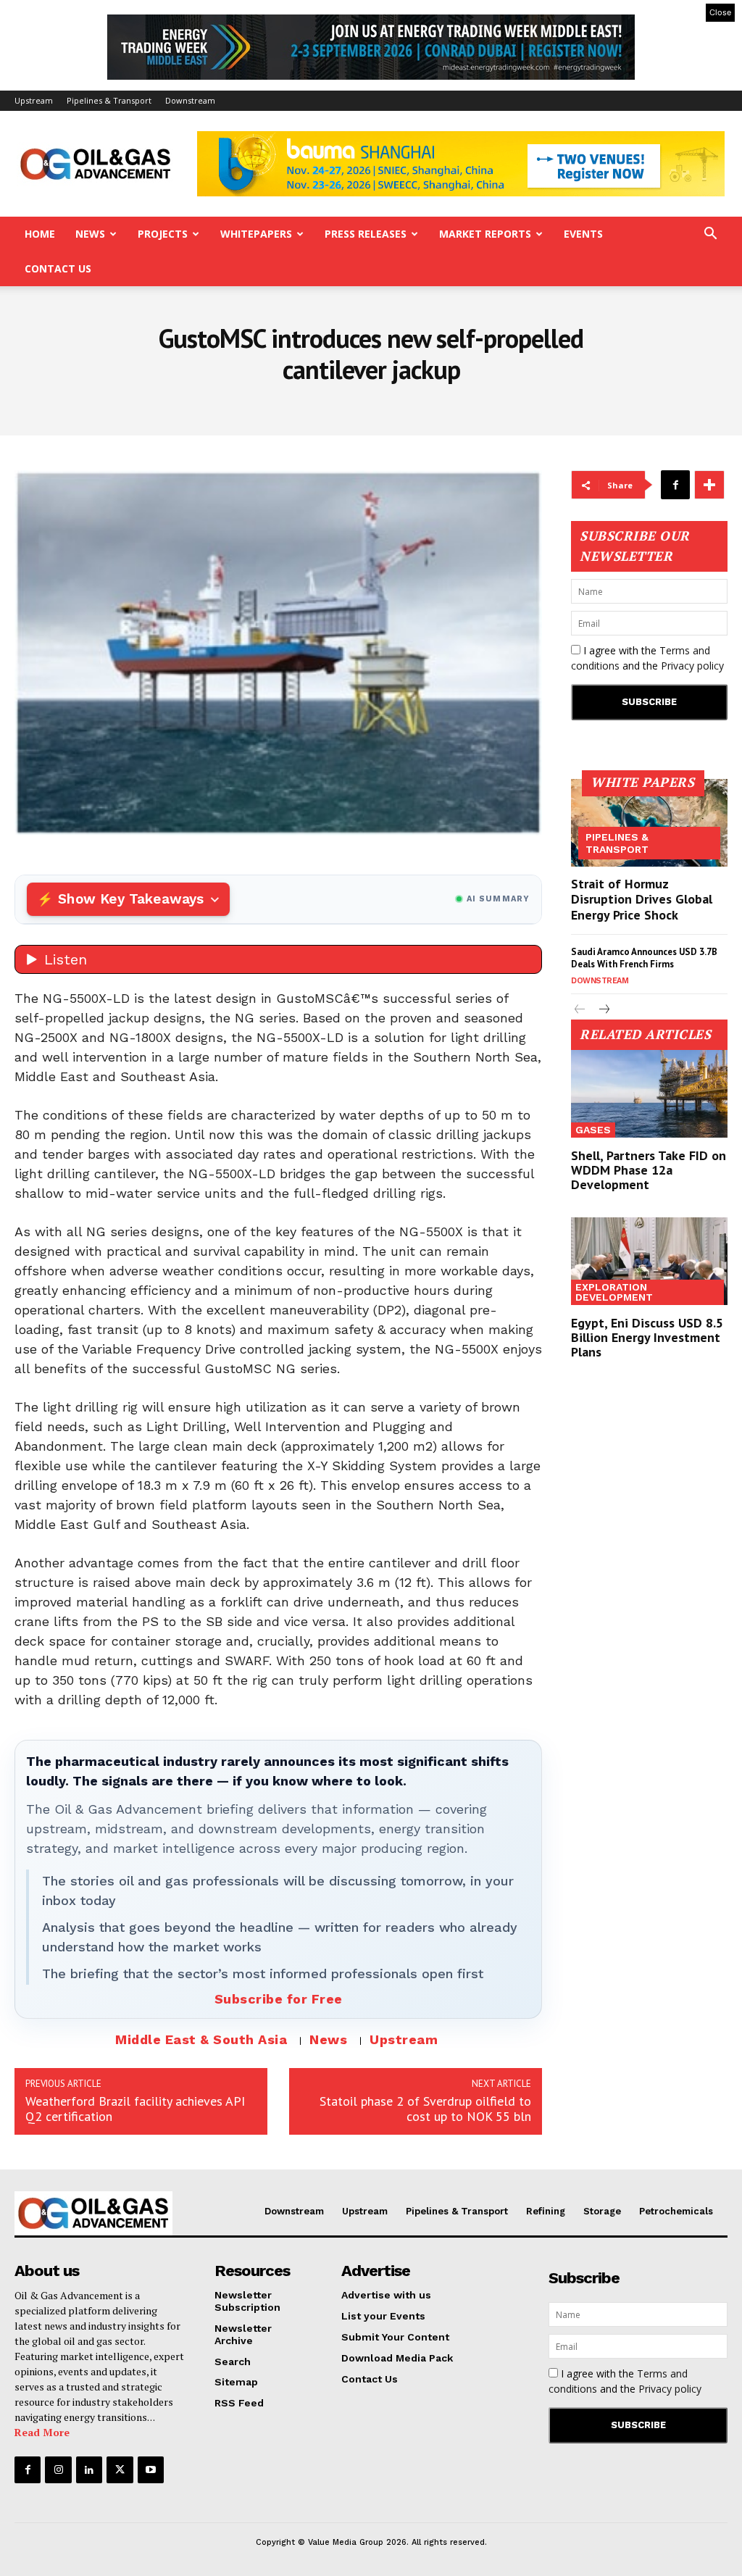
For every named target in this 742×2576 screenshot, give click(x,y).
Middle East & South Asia (201, 2039)
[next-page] (603, 1010)
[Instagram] (58, 2469)
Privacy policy (692, 666)
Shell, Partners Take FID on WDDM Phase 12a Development (649, 1170)
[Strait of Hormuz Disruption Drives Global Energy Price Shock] (649, 823)
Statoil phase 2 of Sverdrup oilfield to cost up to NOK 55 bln (425, 2109)
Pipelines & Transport (109, 100)
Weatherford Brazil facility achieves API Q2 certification (135, 2109)
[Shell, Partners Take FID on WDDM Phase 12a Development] (649, 1094)
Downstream (190, 100)
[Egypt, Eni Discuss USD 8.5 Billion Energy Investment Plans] (649, 1261)
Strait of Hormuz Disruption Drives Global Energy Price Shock (642, 899)
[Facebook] (675, 485)
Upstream (34, 100)
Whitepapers (256, 234)
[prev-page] (580, 1010)
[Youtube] (151, 2469)
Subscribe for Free (279, 1999)
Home (40, 234)
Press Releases (366, 234)
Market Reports (485, 234)
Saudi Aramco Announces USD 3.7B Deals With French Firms (644, 958)
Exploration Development (614, 1292)
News (90, 234)
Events (583, 234)
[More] (709, 485)
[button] (710, 235)
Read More (42, 2432)
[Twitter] (120, 2469)
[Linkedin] (89, 2469)
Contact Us (58, 268)
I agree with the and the (647, 658)
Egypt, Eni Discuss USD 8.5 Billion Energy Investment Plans (647, 1337)
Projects (163, 234)
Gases (593, 1130)
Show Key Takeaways (131, 899)
